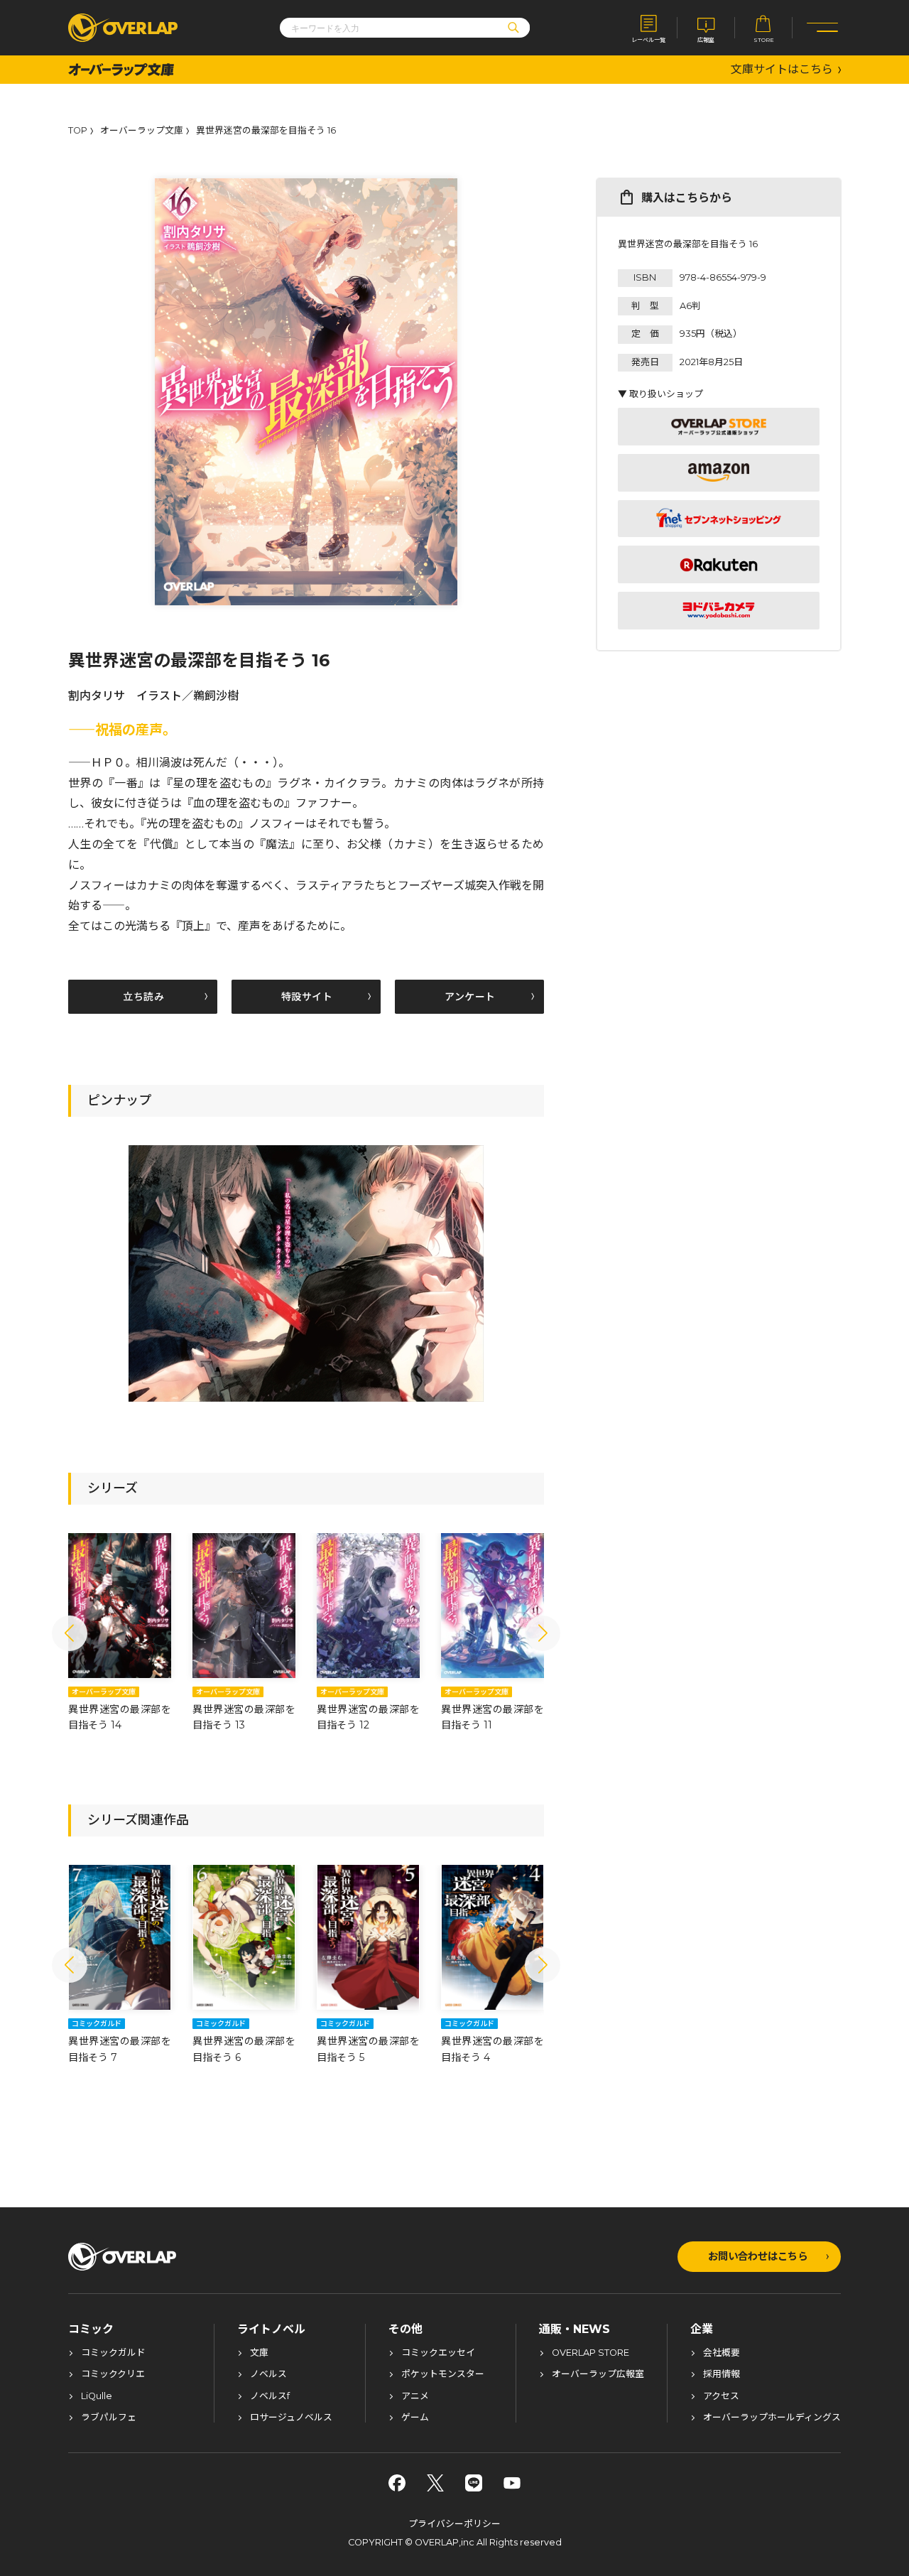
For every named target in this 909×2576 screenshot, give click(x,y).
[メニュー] (822, 28)
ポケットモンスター (443, 2375)
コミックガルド (113, 2353)
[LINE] (474, 2483)
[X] (435, 2483)
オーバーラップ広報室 (598, 2375)
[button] (70, 1633)
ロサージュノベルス (291, 2418)
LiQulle (97, 2397)
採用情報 (722, 2375)
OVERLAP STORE (590, 2353)
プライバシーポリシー (454, 2524)
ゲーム (415, 2418)
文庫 (259, 2353)
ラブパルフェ (109, 2418)
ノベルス (268, 2375)
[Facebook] (397, 2483)
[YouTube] (512, 2483)
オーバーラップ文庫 (142, 131)
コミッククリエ (113, 2375)
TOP (78, 131)
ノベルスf (270, 2397)
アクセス (721, 2397)
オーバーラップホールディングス (772, 2418)
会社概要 (722, 2353)
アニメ (415, 2397)
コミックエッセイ (438, 2353)
